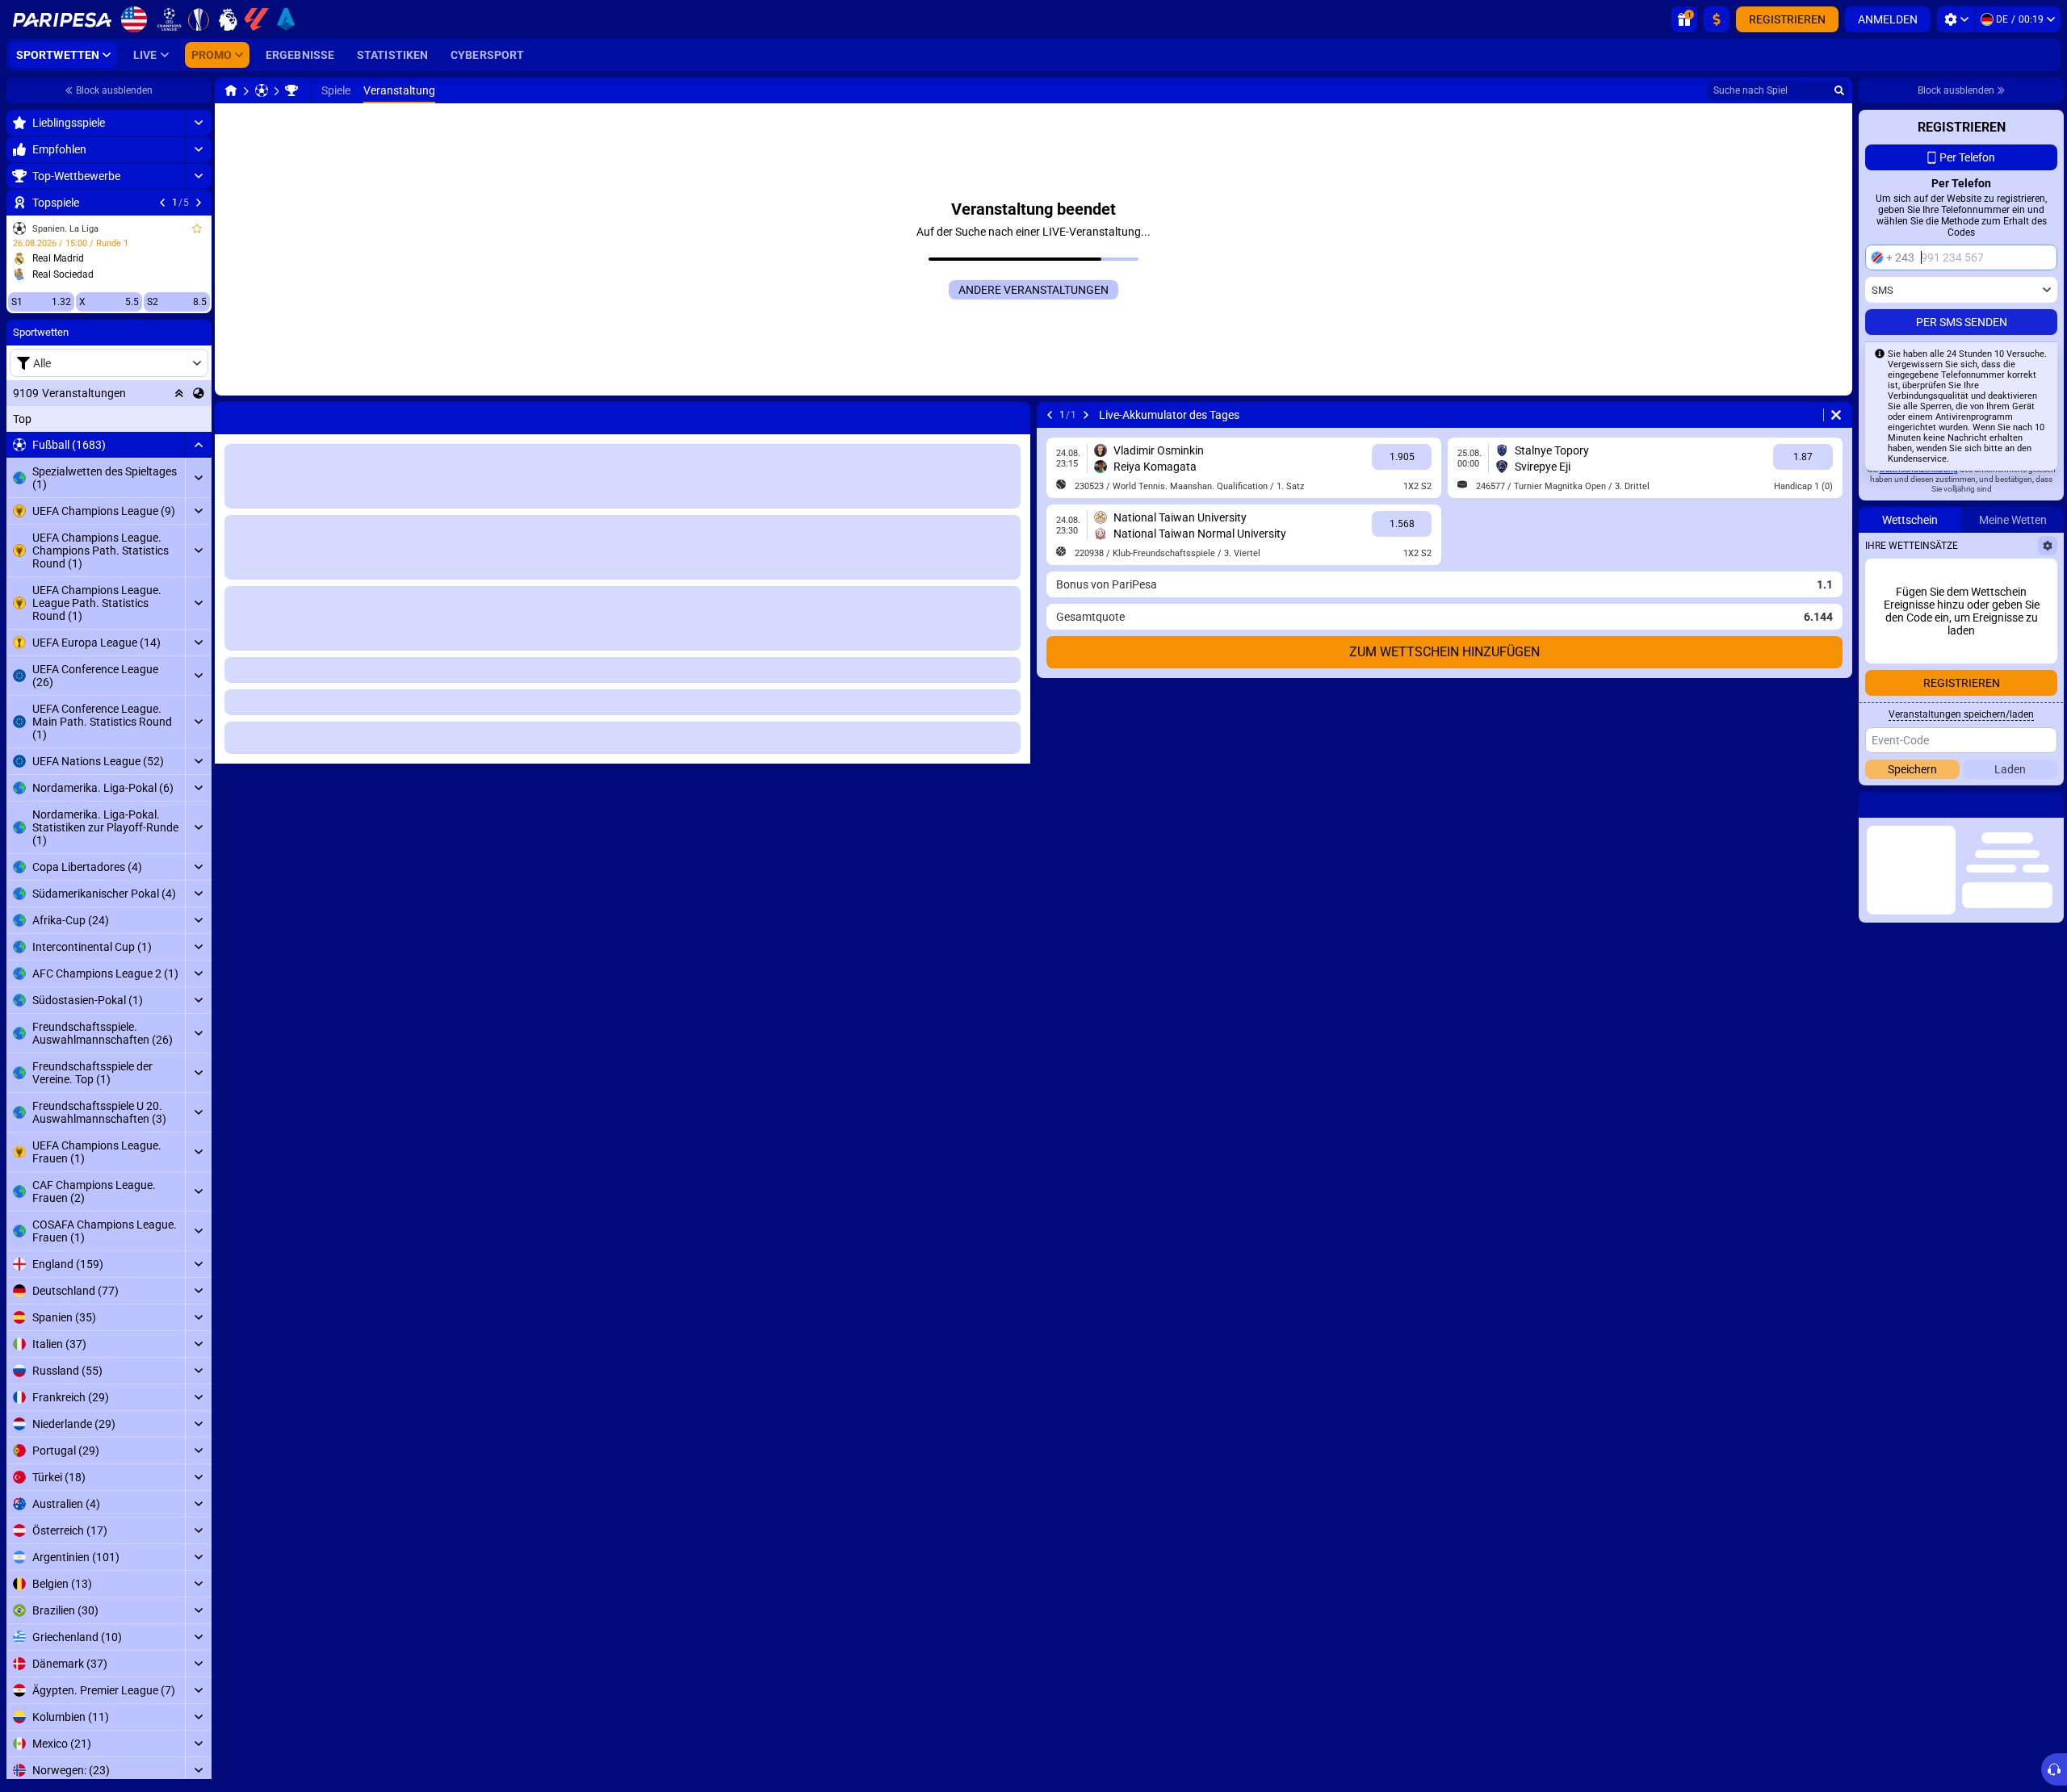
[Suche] (1839, 90)
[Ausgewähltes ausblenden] (179, 393)
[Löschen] (1014, 415)
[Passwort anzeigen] (2040, 491)
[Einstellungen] (1956, 19)
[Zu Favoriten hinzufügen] (197, 228)
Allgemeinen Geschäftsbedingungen (1975, 557)
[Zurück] (162, 203)
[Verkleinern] (198, 445)
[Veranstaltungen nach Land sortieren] (199, 393)
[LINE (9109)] (231, 90)
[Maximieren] (198, 123)
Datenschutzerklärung (1919, 566)
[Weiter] (199, 203)
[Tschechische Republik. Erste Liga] (291, 90)
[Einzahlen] (1717, 19)
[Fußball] (262, 90)
